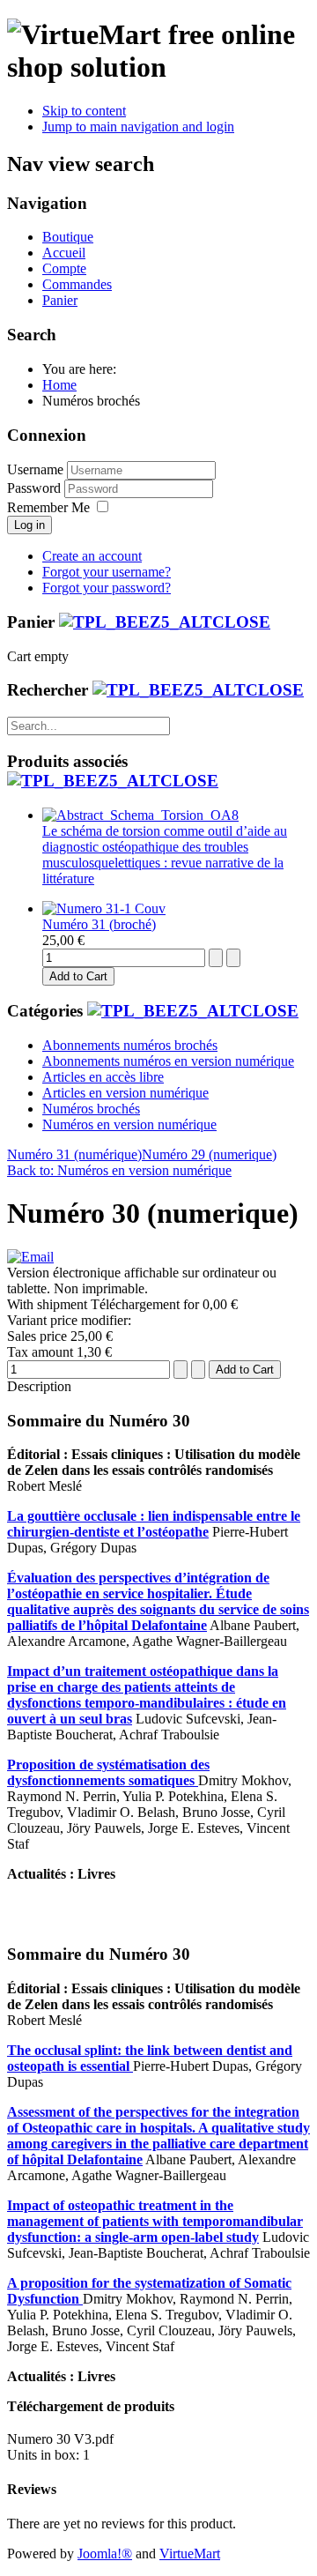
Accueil (64, 253)
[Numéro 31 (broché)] (104, 908)
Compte (64, 268)
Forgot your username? (107, 572)
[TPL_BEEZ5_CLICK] (165, 622)
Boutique (68, 237)
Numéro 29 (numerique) (209, 1154)
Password (36, 488)
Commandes (77, 284)
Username (35, 469)
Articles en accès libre (103, 1077)
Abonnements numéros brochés (130, 1045)
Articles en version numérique (125, 1093)
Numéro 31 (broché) (99, 924)
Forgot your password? (107, 588)
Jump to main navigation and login (138, 127)
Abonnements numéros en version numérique (168, 1061)
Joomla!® (105, 2554)
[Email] (30, 1257)
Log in (29, 525)
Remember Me (48, 507)
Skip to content (84, 111)
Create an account (92, 556)
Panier (60, 300)
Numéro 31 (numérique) (74, 1154)
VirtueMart (190, 2554)
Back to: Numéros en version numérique (119, 1170)
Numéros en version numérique (129, 1124)
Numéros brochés (91, 1109)
